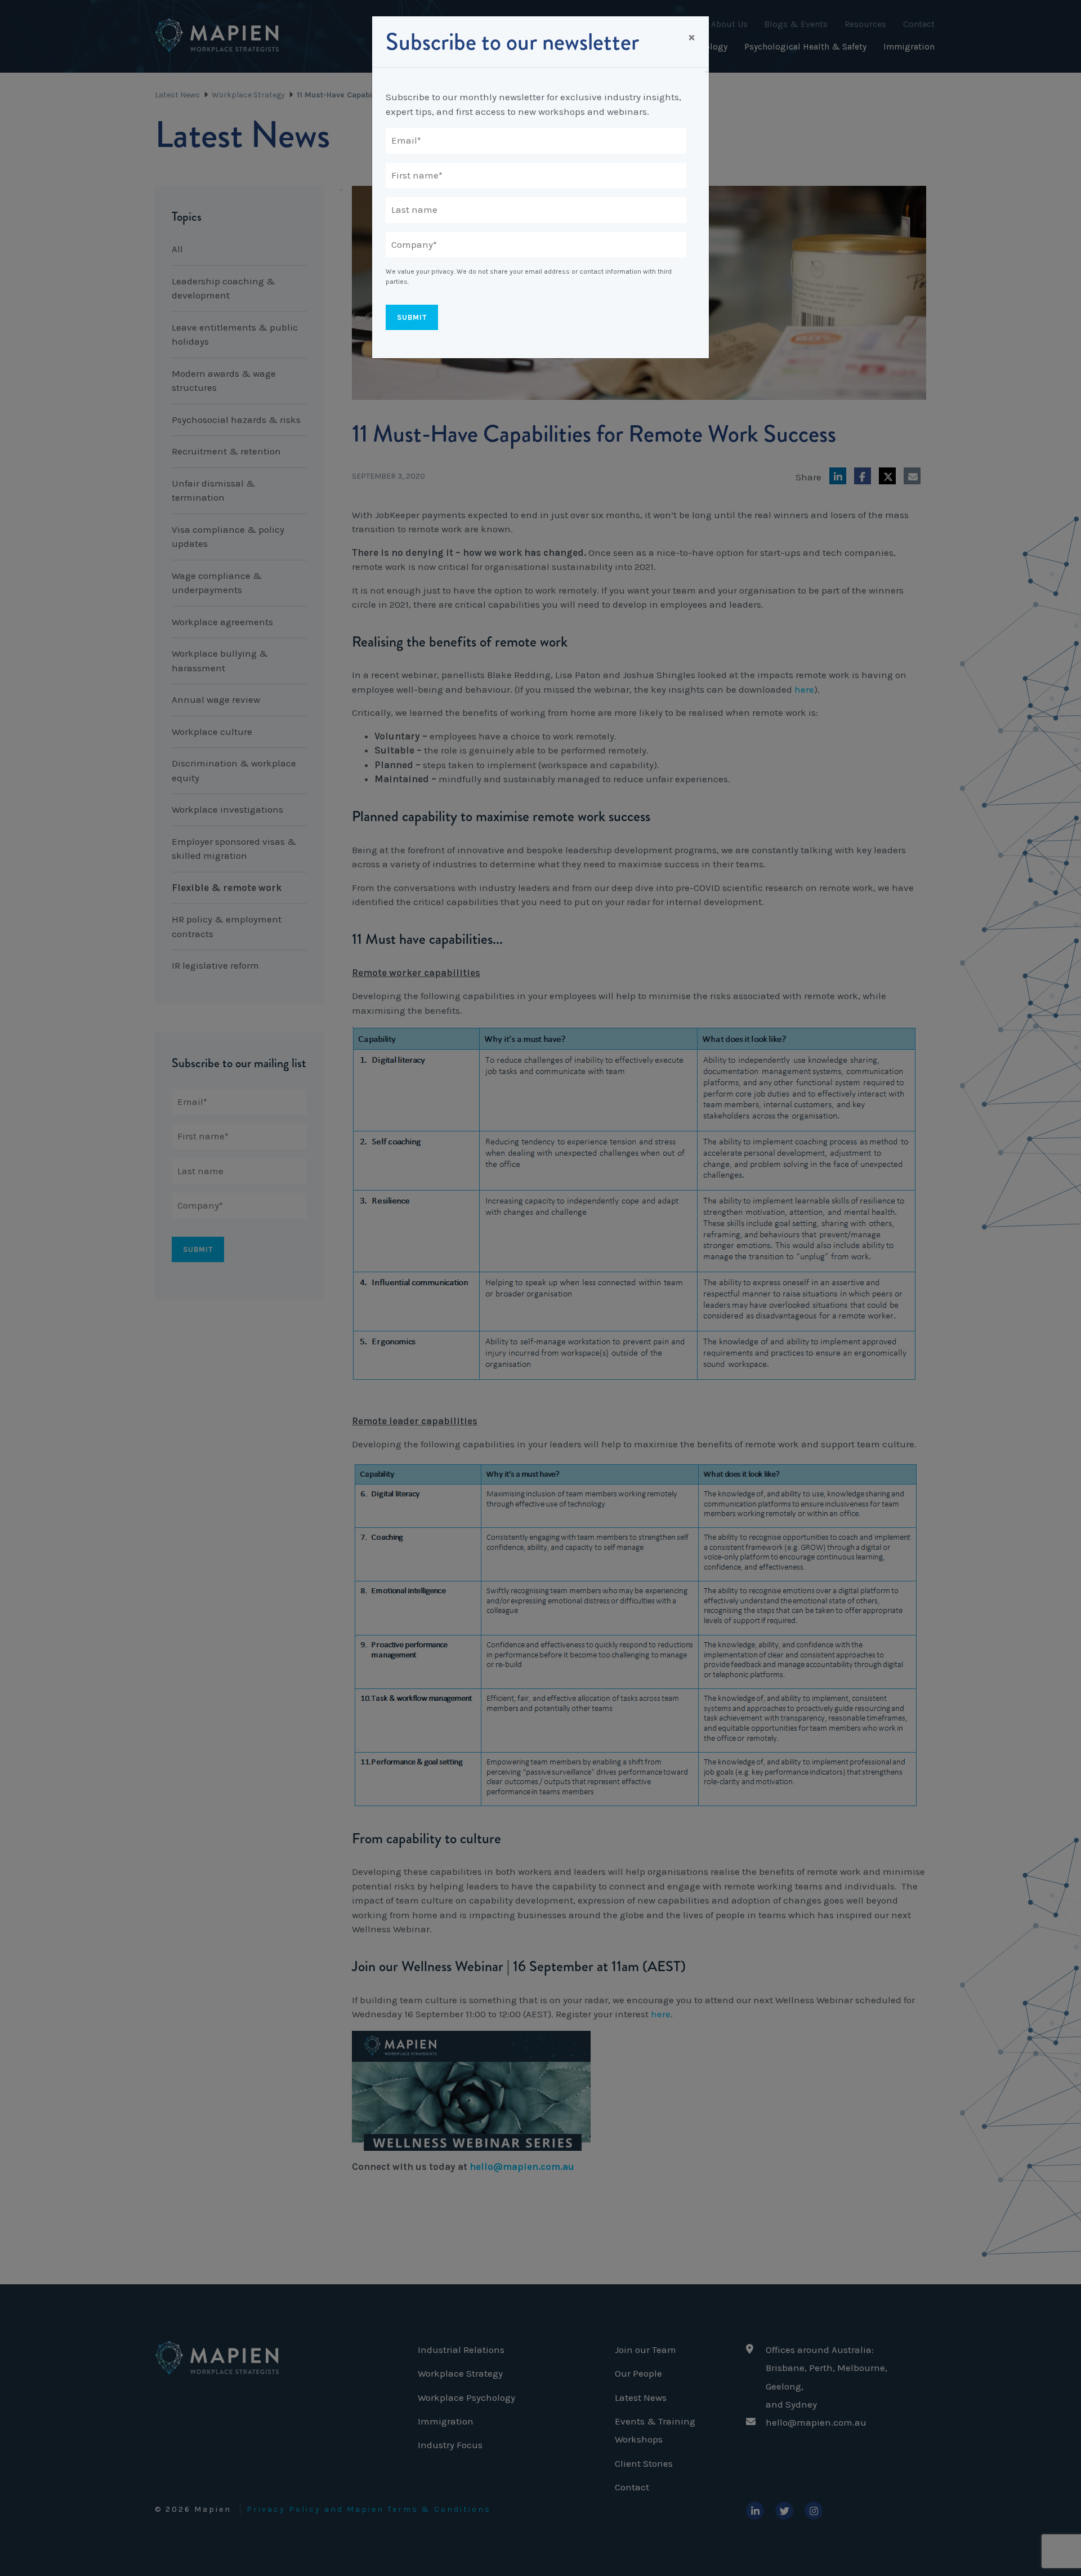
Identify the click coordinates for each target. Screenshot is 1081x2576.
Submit (412, 317)
